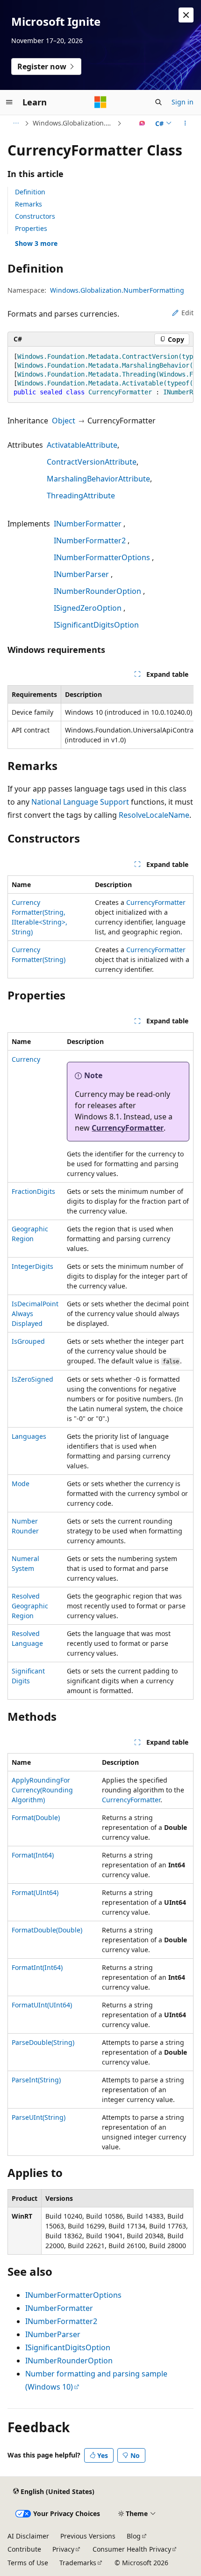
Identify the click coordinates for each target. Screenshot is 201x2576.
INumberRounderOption (97, 591)
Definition (30, 192)
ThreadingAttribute (81, 496)
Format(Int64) (33, 1855)
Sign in (183, 102)
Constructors (35, 216)
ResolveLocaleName (154, 815)
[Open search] (158, 102)
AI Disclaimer (28, 2536)
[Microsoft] (100, 102)
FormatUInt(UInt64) (42, 2005)
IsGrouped (28, 1341)
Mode (21, 1484)
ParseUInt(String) (39, 2117)
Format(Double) (36, 1817)
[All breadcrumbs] (16, 123)
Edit (187, 313)
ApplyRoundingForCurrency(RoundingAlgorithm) (42, 1790)
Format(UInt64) (35, 1892)
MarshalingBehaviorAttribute (98, 479)
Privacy (63, 2549)
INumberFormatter (88, 524)
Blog (134, 2536)
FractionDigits (33, 1191)
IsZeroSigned (32, 1379)
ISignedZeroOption (88, 608)
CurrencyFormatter (156, 902)
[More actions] (185, 123)
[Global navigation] (9, 102)
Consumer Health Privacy (132, 2549)
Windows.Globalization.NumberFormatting (74, 123)
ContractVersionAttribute (92, 462)
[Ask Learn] (142, 123)
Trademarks (78, 2563)
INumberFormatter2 (90, 540)
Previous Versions (88, 2536)
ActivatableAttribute (82, 445)
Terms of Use (28, 2563)
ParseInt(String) (36, 2080)
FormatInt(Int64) (37, 1967)
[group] (100, 375)
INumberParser (81, 574)
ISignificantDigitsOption (96, 625)
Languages (29, 1436)
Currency (26, 1059)
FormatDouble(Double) (47, 1930)
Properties (31, 228)
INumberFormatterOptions (102, 557)
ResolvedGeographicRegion (30, 1606)
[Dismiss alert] (186, 15)
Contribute (24, 2549)
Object (64, 421)
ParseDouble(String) (43, 2042)
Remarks (29, 204)
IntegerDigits (32, 1266)
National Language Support (80, 802)
